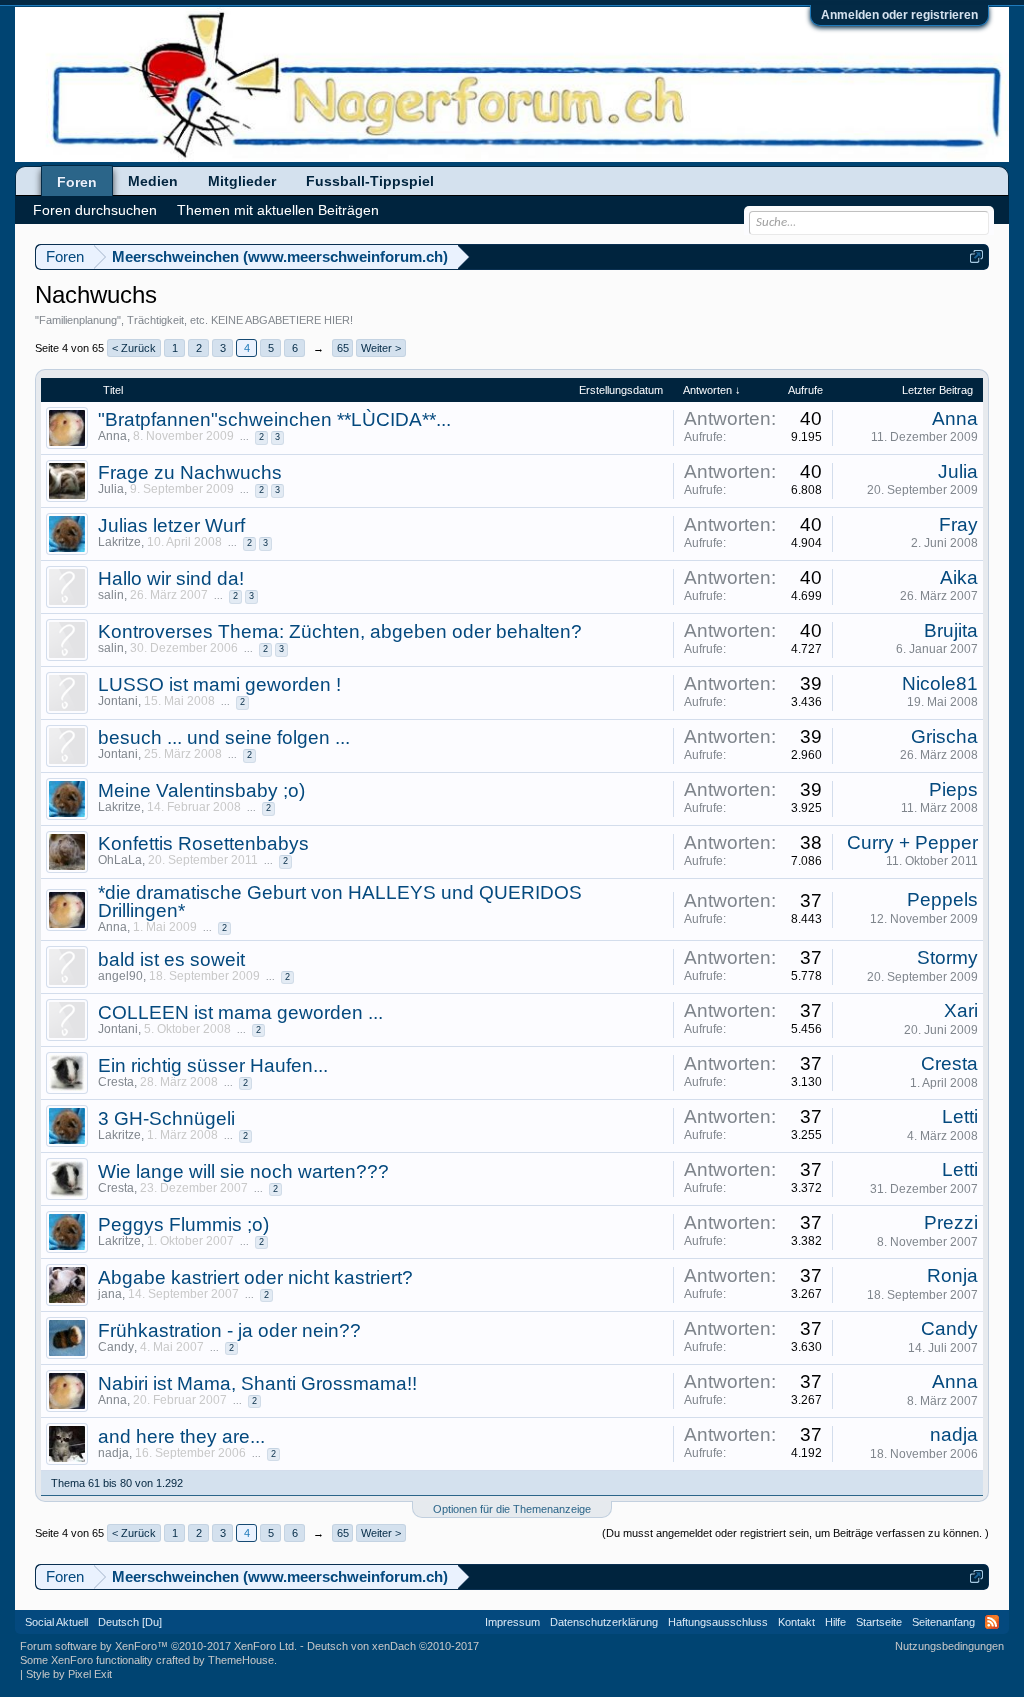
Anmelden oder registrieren (899, 15)
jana (110, 1294)
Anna (112, 436)
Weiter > (381, 348)
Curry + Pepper (912, 842)
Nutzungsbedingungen (949, 1646)
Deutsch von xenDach (393, 1646)
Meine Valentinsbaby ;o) (201, 790)
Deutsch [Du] (130, 1622)
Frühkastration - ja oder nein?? (229, 1330)
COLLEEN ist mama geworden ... (240, 1012)
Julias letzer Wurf (171, 525)
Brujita (951, 630)
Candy (116, 1347)
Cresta (116, 1082)
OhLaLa (120, 860)
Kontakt (796, 1622)
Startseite (879, 1622)
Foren (77, 182)
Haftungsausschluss (718, 1622)
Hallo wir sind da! (171, 578)
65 (343, 348)
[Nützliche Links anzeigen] (976, 256)
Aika (959, 577)
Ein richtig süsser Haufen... (213, 1065)
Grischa (944, 736)
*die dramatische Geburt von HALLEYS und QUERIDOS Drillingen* (340, 901)
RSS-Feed (992, 1622)
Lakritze (119, 542)
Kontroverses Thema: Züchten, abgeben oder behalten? (340, 631)
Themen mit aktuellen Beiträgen (278, 210)
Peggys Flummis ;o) (183, 1224)
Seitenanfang (943, 1622)
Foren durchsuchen (95, 210)
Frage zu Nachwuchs (190, 472)
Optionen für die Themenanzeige (512, 1509)
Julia (111, 489)
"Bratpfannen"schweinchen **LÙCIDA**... (274, 419)
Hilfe (835, 1622)
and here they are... (181, 1436)
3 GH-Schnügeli (166, 1118)
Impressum (512, 1622)
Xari (961, 1010)
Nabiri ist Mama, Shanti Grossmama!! (257, 1383)
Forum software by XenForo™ (158, 1646)
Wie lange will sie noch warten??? (243, 1171)
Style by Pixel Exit (69, 1674)
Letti (960, 1116)
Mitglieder (242, 181)
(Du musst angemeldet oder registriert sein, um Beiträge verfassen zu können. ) (795, 1533)
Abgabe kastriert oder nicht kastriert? (255, 1277)
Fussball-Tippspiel (370, 181)
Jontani (118, 701)
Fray (958, 524)
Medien (153, 181)
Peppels (942, 899)
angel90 (120, 976)
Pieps (953, 789)
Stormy (947, 957)
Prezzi (951, 1222)
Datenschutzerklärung (604, 1622)
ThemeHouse (241, 1660)
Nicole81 (940, 683)
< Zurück (134, 348)
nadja (113, 1453)
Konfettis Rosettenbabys (203, 843)
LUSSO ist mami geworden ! (219, 684)
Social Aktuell (56, 1622)
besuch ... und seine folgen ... (224, 737)
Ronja (952, 1275)
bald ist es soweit (171, 959)
